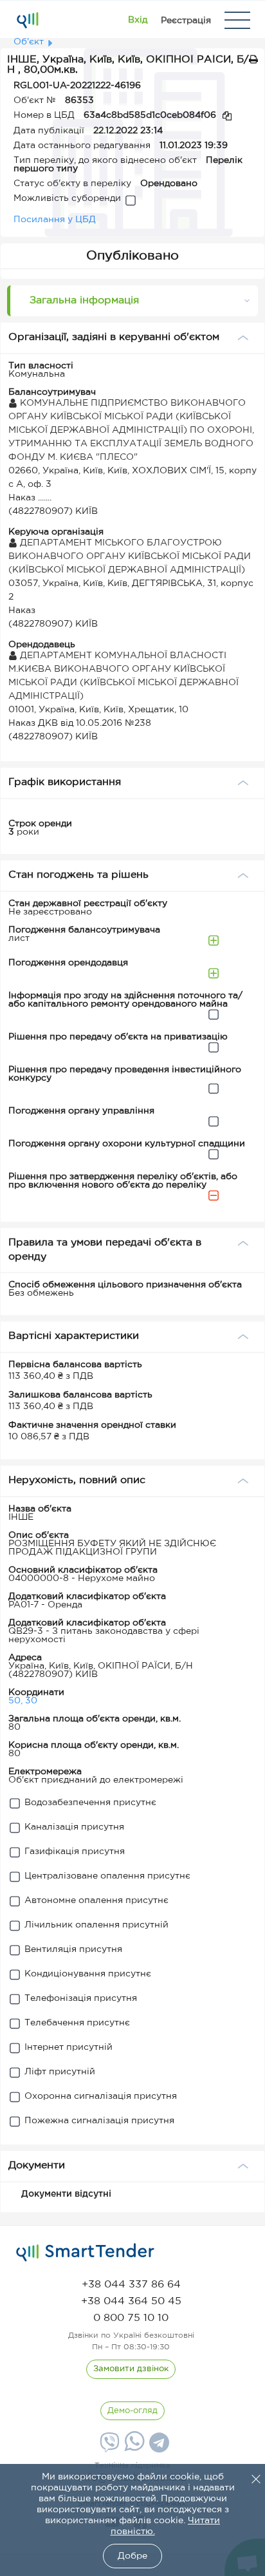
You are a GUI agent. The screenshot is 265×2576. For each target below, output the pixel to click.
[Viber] (108, 2447)
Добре (132, 2556)
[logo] (85, 2253)
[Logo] (27, 20)
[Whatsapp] (133, 2448)
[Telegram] (158, 2447)
